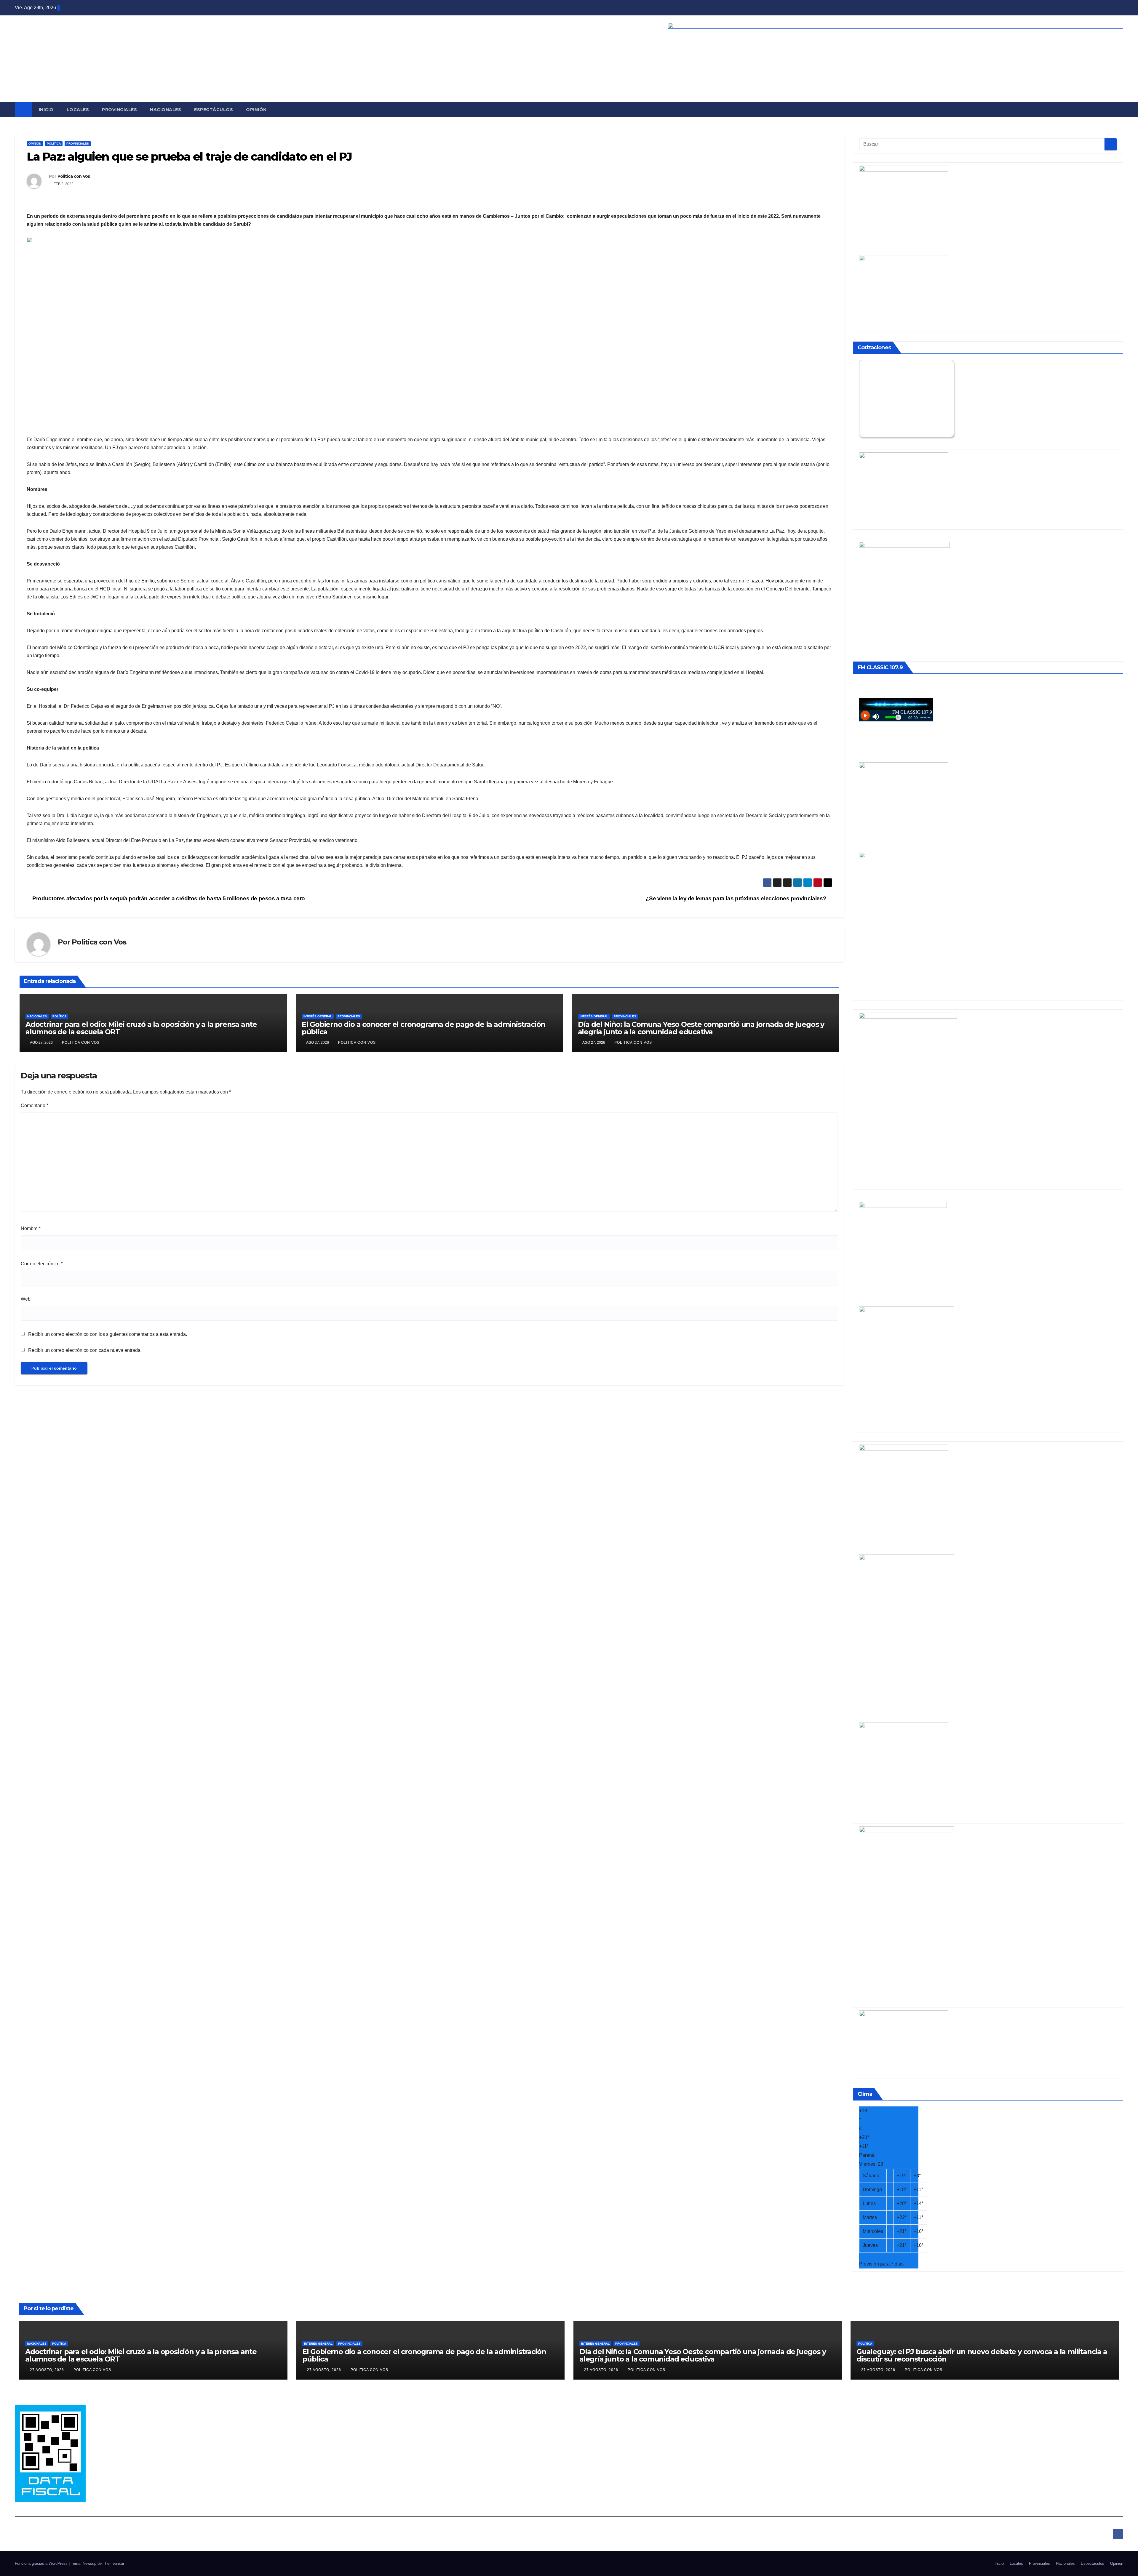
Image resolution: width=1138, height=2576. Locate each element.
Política (54, 144)
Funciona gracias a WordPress (42, 2563)
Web (26, 1299)
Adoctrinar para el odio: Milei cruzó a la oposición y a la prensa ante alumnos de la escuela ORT (141, 1028)
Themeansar (114, 2563)
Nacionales (166, 110)
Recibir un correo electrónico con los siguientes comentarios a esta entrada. (108, 1334)
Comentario (35, 1106)
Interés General (318, 1016)
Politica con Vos (74, 176)
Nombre (31, 1228)
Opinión (256, 110)
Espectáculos (214, 110)
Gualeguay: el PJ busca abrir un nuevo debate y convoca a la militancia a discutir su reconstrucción (982, 2355)
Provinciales (119, 110)
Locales (78, 110)
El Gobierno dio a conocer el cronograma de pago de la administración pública (423, 1028)
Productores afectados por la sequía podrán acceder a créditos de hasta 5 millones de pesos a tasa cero (168, 898)
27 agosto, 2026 (48, 2370)
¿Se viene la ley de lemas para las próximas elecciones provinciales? (737, 898)
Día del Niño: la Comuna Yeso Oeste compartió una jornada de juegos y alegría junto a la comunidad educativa (701, 1028)
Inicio (46, 110)
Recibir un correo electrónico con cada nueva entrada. (85, 1350)
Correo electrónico (42, 1264)
